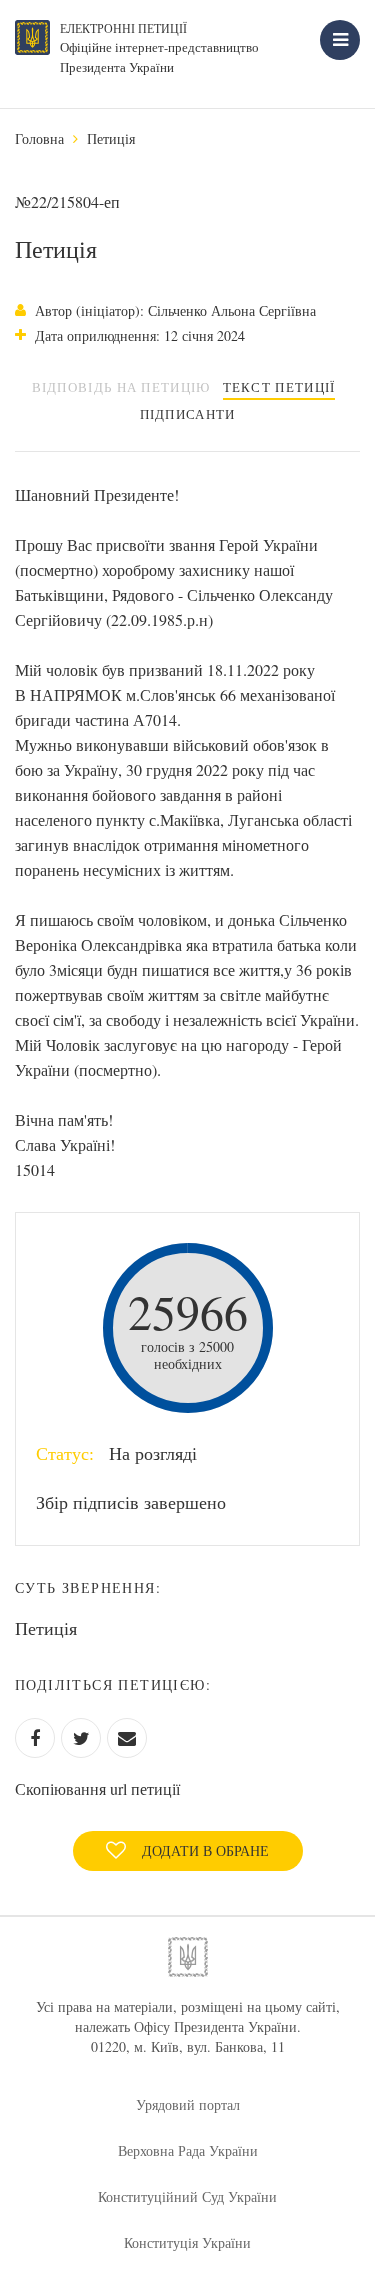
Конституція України (187, 2242)
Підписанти (188, 414)
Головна (39, 138)
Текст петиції (279, 387)
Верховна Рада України (188, 2150)
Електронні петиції (123, 28)
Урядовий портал (188, 2104)
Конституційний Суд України (187, 2196)
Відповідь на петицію (121, 387)
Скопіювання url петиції (97, 1788)
